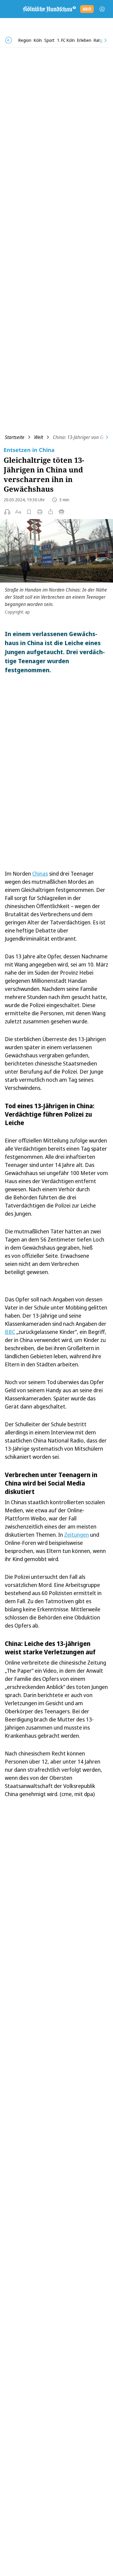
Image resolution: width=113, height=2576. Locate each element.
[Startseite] (49, 9)
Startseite (15, 437)
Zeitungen (77, 1535)
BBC (10, 1332)
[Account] (102, 9)
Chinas (40, 874)
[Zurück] (9, 40)
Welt (39, 437)
